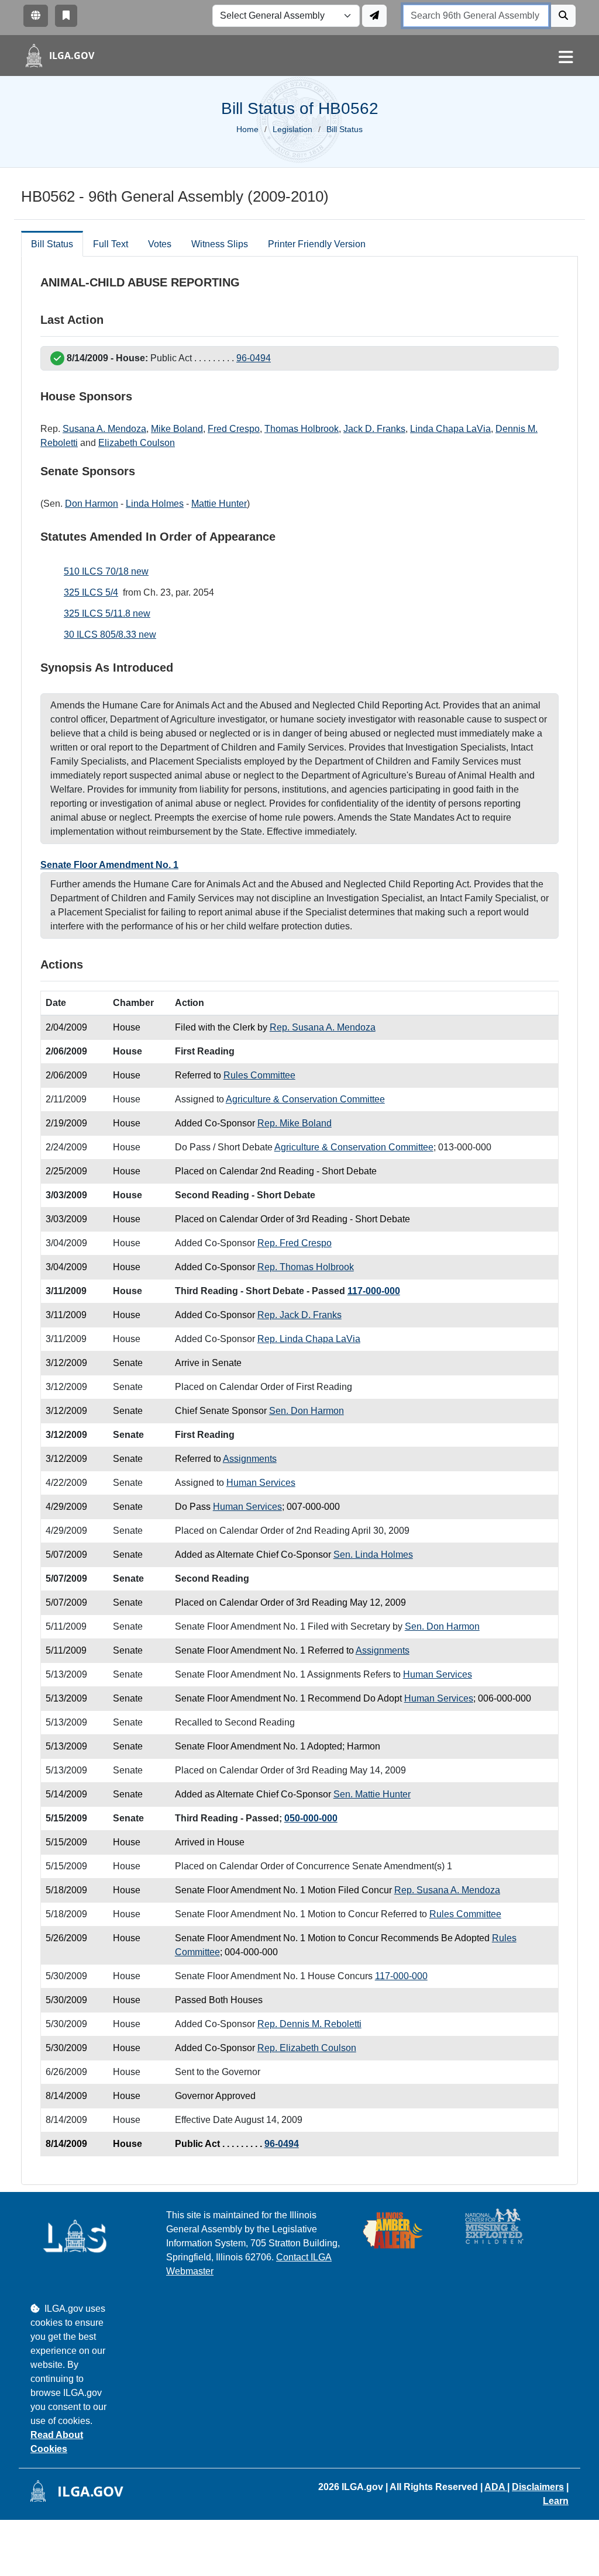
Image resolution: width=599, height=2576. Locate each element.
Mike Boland (177, 429)
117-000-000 (374, 1291)
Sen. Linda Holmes (373, 1555)
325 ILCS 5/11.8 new (107, 613)
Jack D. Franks (374, 429)
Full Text (111, 244)
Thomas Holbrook (302, 429)
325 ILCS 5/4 (91, 592)
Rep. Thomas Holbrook (306, 1267)
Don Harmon (92, 504)
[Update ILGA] (374, 16)
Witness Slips (220, 244)
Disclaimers (538, 2487)
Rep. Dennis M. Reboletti (309, 2024)
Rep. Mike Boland (295, 1123)
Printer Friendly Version (317, 244)
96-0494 (254, 358)
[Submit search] (563, 16)
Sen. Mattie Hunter (372, 1794)
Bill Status (52, 244)
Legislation (292, 129)
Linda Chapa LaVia (450, 429)
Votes (160, 244)
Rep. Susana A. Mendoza (323, 1027)
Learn (556, 2501)
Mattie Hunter (219, 504)
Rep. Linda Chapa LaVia (309, 1339)
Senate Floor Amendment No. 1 (109, 865)
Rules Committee (259, 1075)
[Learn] (66, 16)
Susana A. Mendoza (104, 429)
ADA (496, 2487)
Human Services (261, 1483)
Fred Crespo (234, 429)
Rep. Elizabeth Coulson (307, 2048)
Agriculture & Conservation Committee (305, 1099)
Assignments (250, 1459)
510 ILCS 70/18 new (106, 571)
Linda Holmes (155, 504)
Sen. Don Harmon (307, 1411)
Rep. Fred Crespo (295, 1243)
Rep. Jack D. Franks (299, 1315)
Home (247, 129)
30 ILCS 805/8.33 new (110, 635)
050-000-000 (311, 1818)
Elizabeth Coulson (137, 443)
